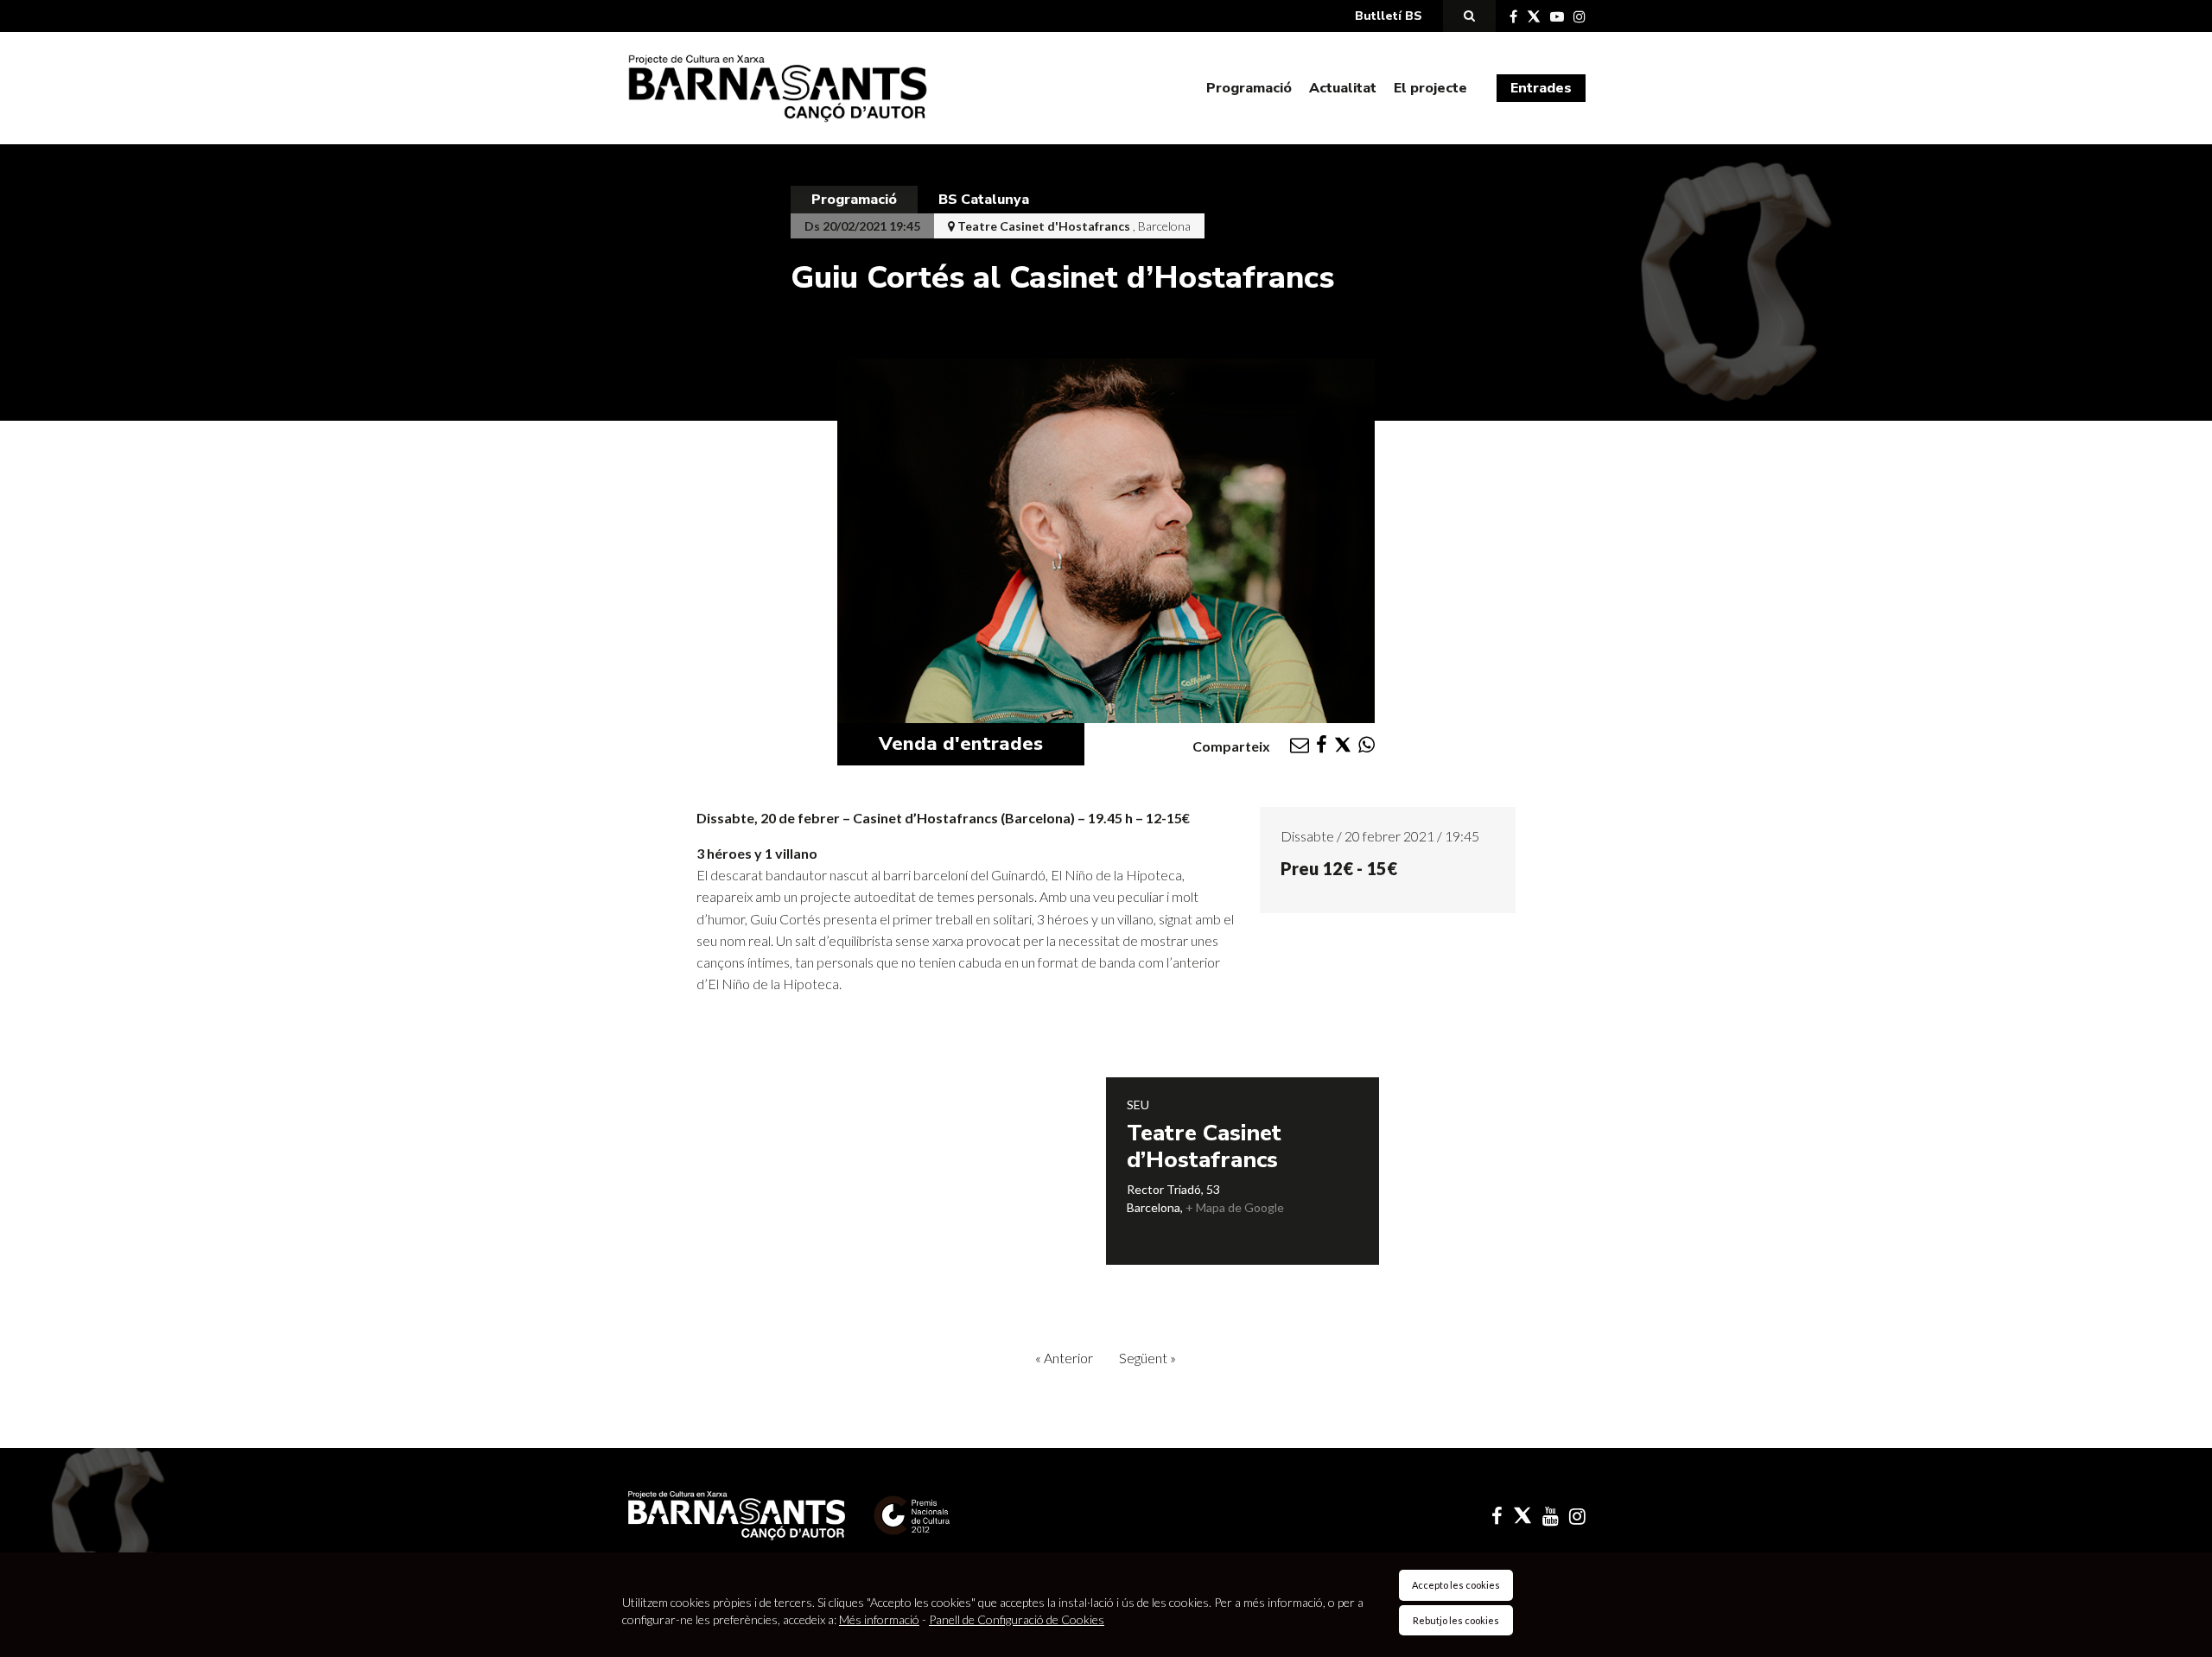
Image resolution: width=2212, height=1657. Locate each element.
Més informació (879, 1619)
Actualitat (1343, 88)
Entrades (1541, 88)
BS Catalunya (984, 200)
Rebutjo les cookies (1456, 1620)
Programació (1249, 88)
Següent (1147, 1358)
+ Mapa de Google (1235, 1207)
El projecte (1430, 88)
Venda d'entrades (961, 744)
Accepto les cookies (1456, 1585)
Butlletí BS (1389, 16)
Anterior (1064, 1358)
